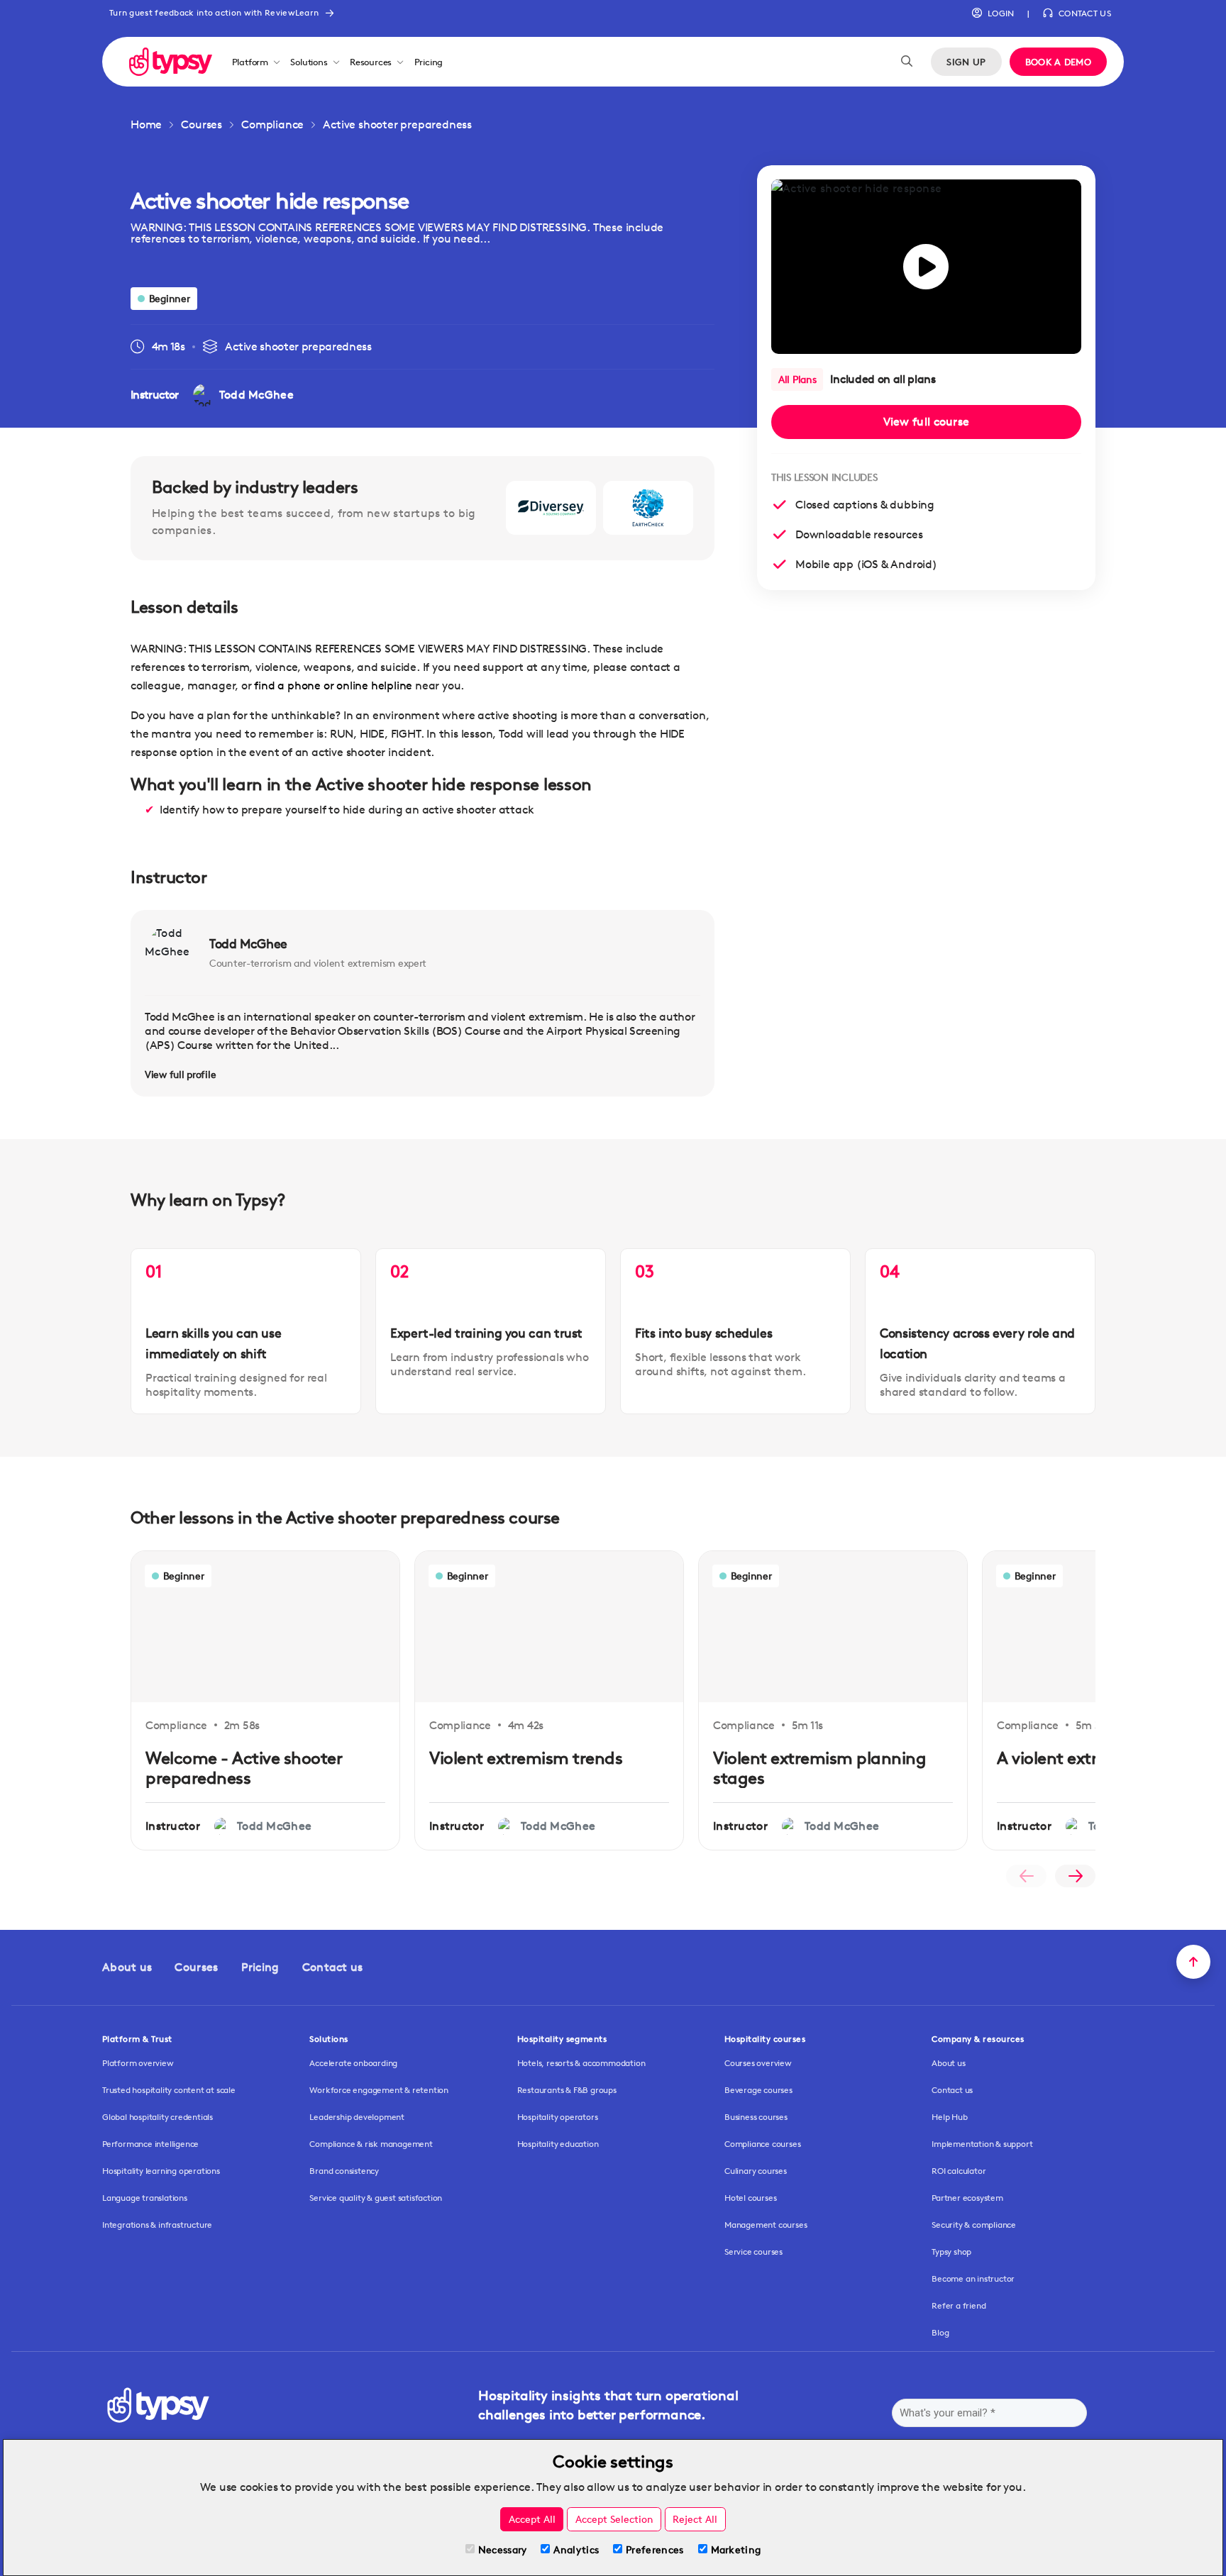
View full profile (180, 1074)
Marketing (736, 2549)
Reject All (695, 2519)
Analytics (576, 2549)
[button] (993, 13)
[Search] (907, 62)
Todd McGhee (248, 943)
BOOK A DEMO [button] (1058, 62)
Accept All (532, 2519)
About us (127, 1967)
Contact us (333, 1967)
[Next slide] (1075, 1876)
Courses (201, 124)
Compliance (272, 124)
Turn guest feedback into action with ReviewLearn (214, 12)
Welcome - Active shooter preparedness (244, 1768)
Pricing (429, 62)
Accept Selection (614, 2519)
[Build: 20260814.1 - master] (171, 61)
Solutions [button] (309, 62)
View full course (927, 422)
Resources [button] (371, 62)
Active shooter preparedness (397, 124)
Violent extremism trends (526, 1758)
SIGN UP (966, 62)
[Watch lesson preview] (926, 267)
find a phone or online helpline (333, 685)
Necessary (503, 2549)
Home (146, 124)
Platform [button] (250, 62)
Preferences (655, 2549)
